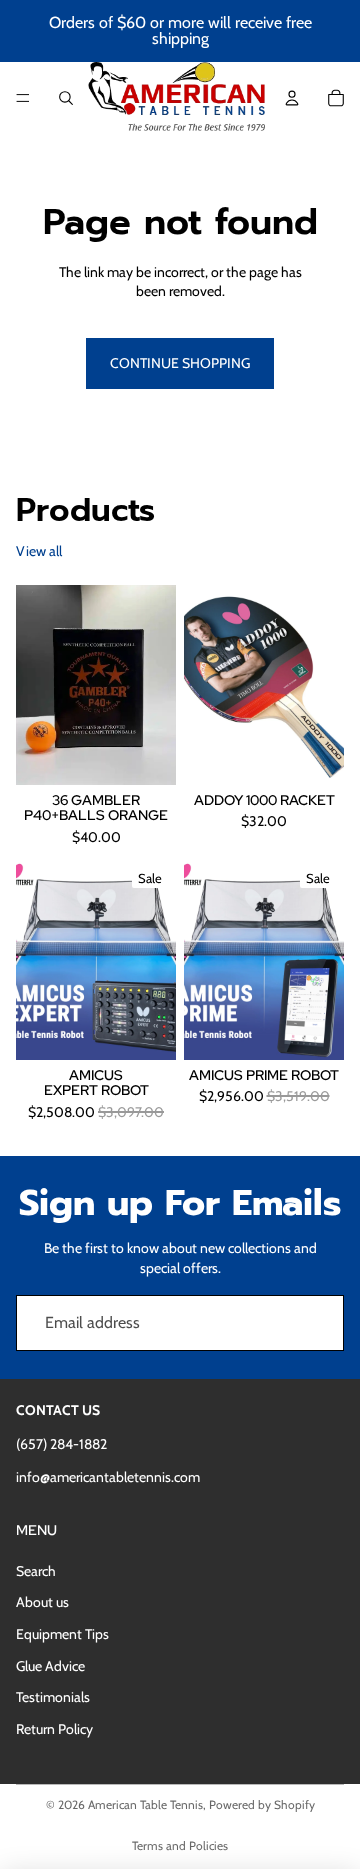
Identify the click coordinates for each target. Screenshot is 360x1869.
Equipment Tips (62, 1634)
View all (39, 551)
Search (36, 1571)
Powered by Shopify (262, 1804)
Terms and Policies (180, 1845)
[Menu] (23, 98)
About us (42, 1602)
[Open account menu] (292, 98)
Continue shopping (180, 363)
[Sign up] (316, 1323)
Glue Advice (50, 1666)
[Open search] (66, 98)
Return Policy (54, 1729)
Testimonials (53, 1697)
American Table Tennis (145, 1804)
